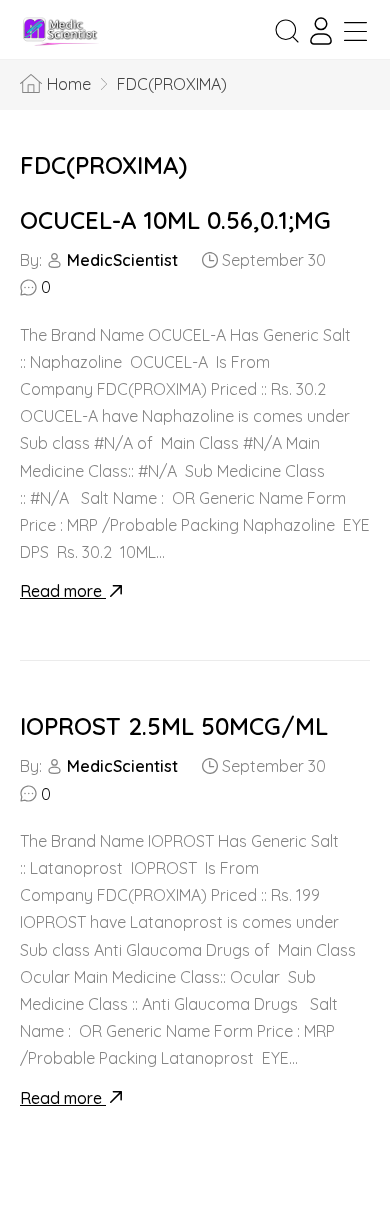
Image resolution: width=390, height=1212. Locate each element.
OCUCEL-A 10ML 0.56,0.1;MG (175, 220)
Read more (63, 591)
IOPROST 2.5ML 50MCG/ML (174, 726)
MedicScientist (122, 260)
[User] (321, 31)
